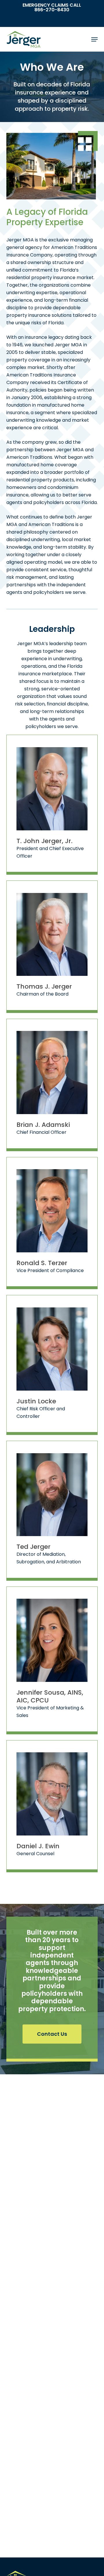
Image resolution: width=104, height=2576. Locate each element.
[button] (94, 39)
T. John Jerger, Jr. (44, 841)
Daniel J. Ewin (38, 1846)
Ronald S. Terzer (42, 1263)
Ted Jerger (34, 1547)
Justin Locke (36, 1401)
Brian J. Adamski (43, 1125)
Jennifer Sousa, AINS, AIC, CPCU (50, 1696)
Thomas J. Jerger (44, 986)
